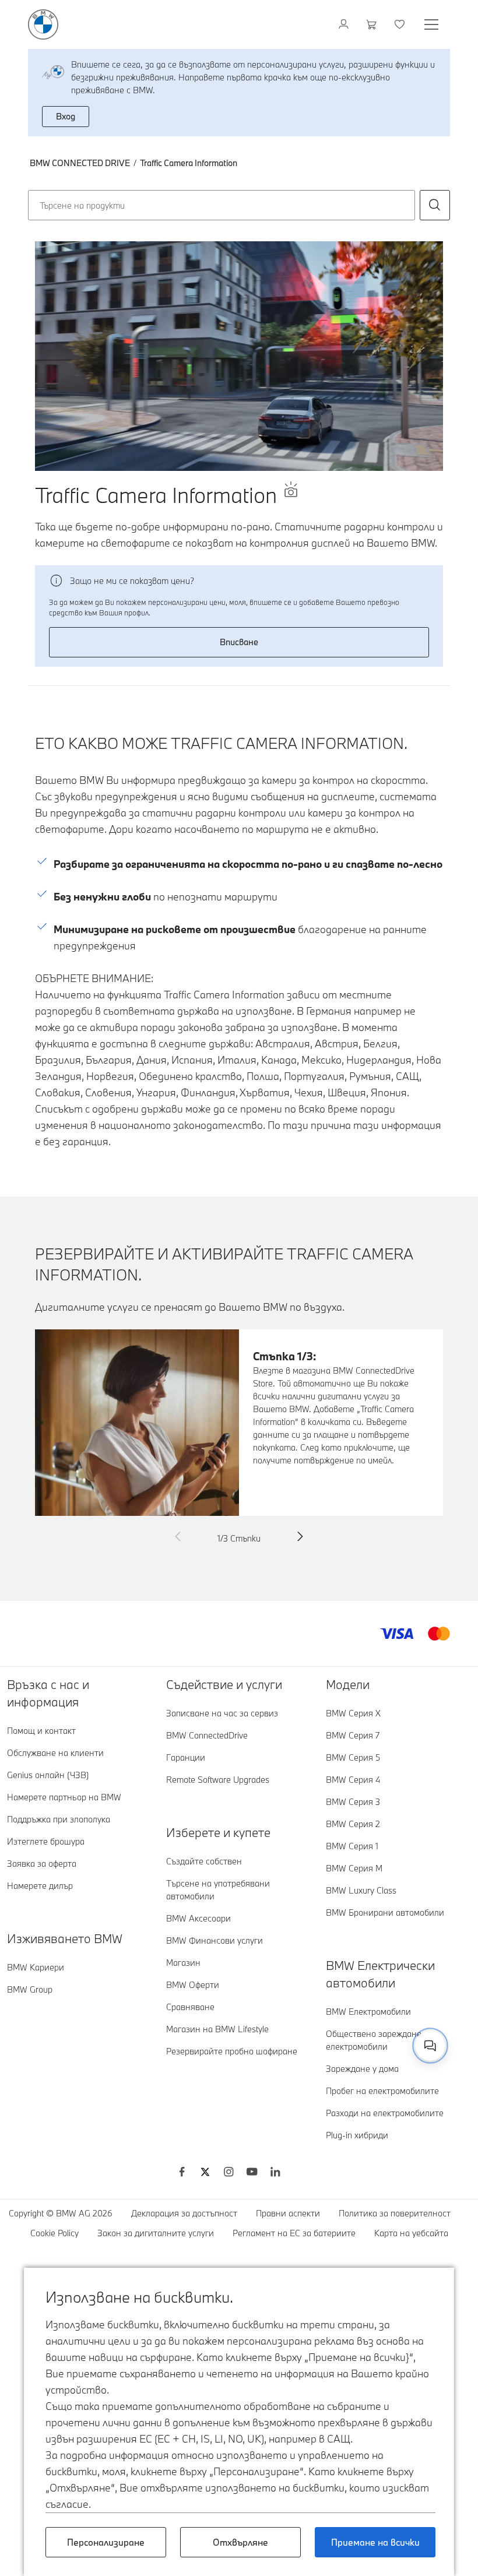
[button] (435, 205)
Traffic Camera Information (189, 163)
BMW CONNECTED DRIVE (80, 163)
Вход (66, 116)
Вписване (239, 642)
